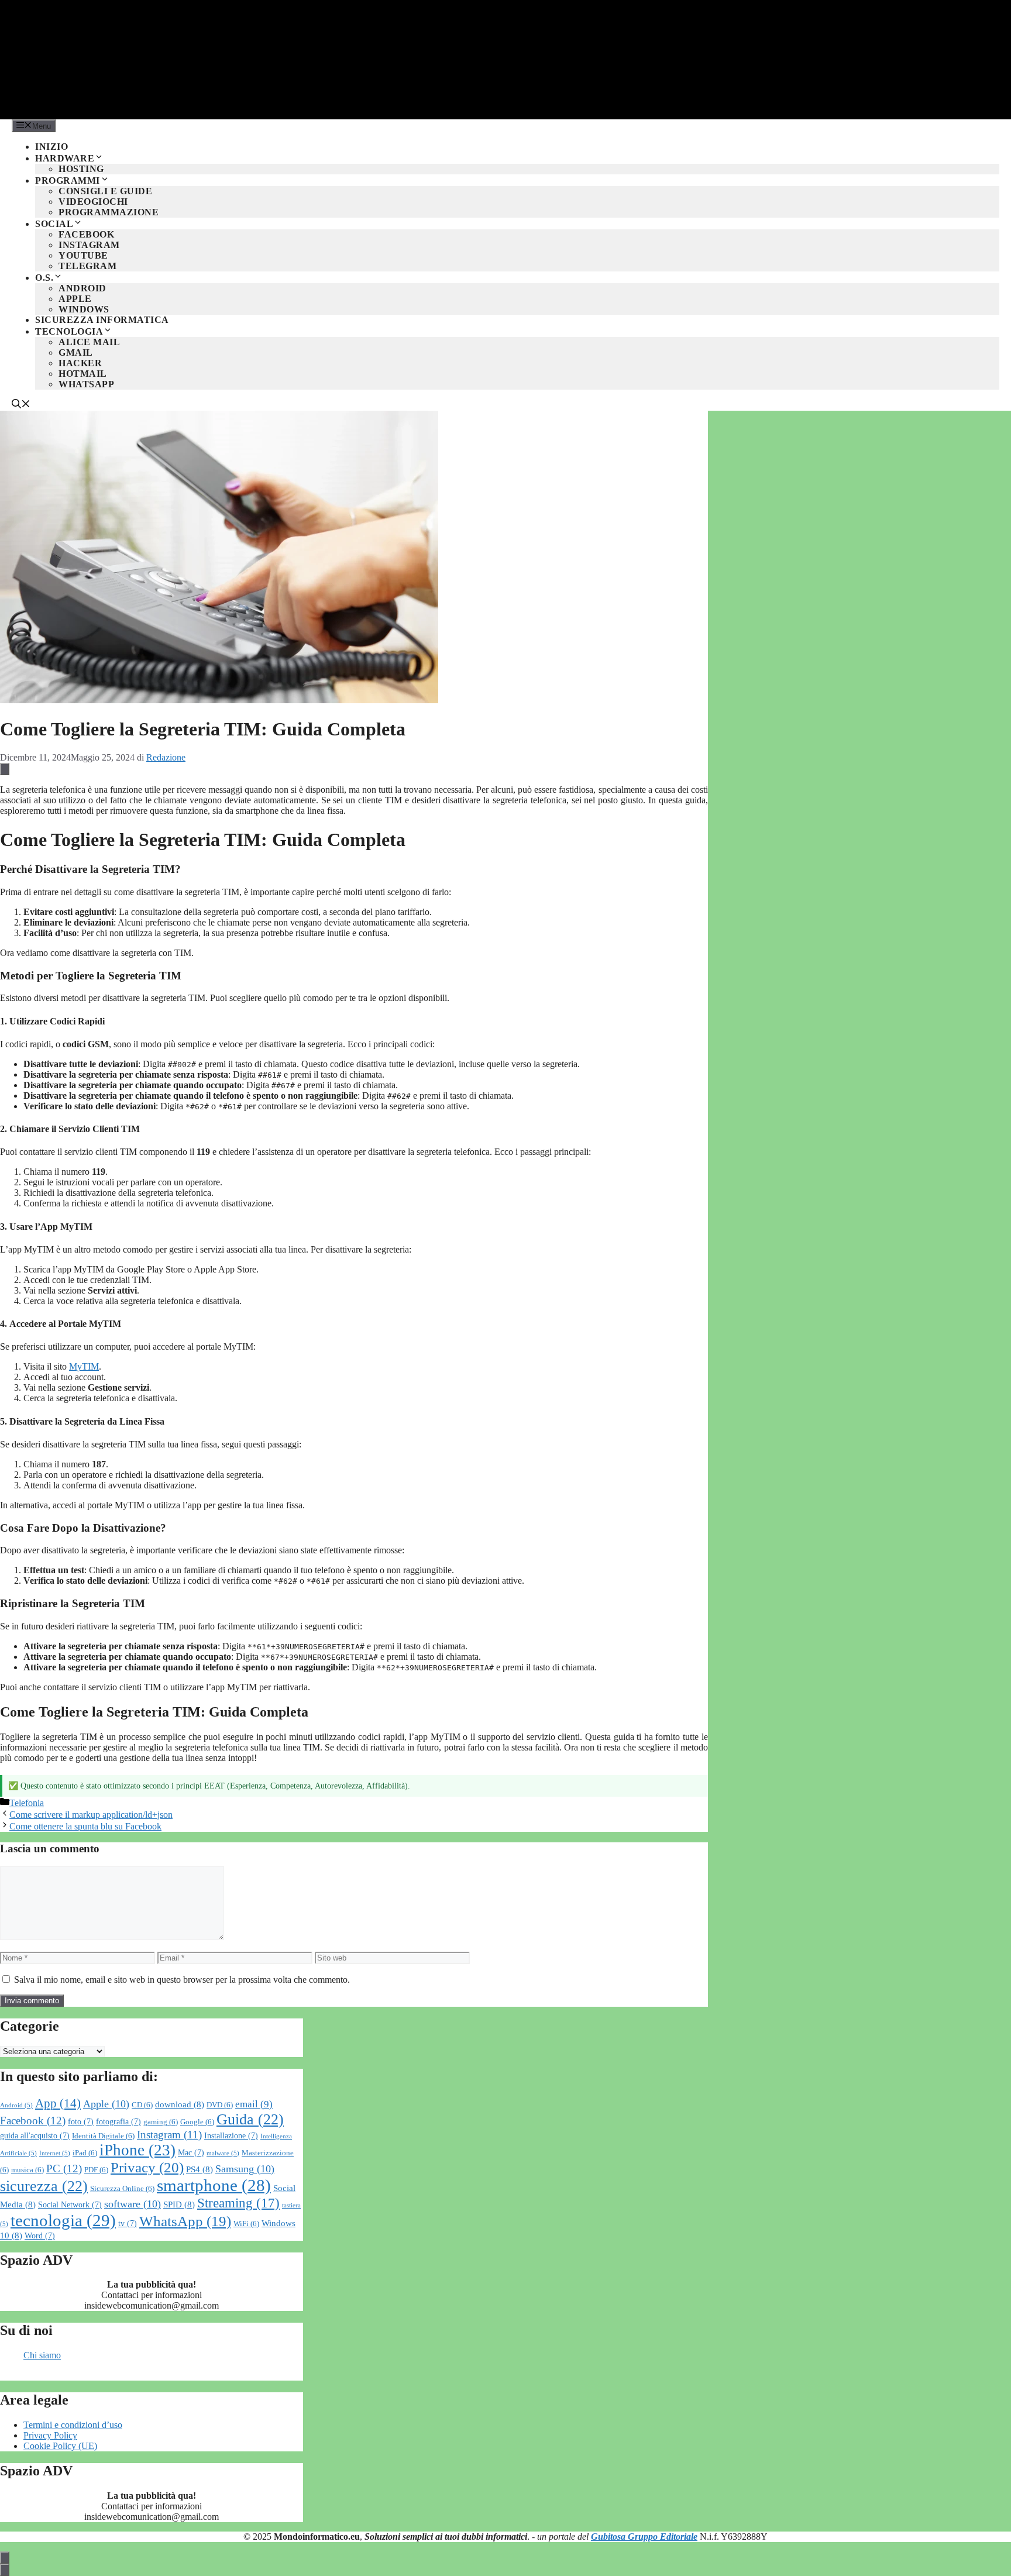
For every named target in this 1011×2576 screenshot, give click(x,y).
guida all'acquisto (35, 2136)
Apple (75, 299)
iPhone (137, 2150)
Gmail (76, 352)
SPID (179, 2204)
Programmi (68, 180)
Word (40, 2236)
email (254, 2104)
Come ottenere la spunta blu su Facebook (85, 1826)
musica (27, 2170)
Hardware (65, 158)
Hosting (81, 169)
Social (54, 224)
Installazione (231, 2136)
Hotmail (83, 374)
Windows (84, 309)
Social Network (70, 2205)
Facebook (86, 234)
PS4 (200, 2169)
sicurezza (44, 2186)
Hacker (80, 363)
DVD (220, 2105)
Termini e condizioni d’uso (73, 2425)
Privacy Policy (50, 2435)
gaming (161, 2122)
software (133, 2204)
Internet (55, 2153)
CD (142, 2105)
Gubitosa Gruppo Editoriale (644, 2537)
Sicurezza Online (122, 2189)
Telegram (87, 266)
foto (81, 2122)
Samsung (245, 2169)
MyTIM (84, 1366)
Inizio (51, 147)
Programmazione (109, 212)
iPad (85, 2153)
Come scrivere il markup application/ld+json (91, 1815)
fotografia (118, 2122)
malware (223, 2153)
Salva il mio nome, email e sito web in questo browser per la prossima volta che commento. (182, 1980)
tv (128, 2224)
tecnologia (63, 2220)
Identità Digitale (103, 2136)
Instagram (89, 245)
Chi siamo (42, 2355)
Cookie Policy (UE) (60, 2446)
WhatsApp (86, 384)
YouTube (83, 255)
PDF (96, 2170)
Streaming (238, 2203)
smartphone (214, 2185)
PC (64, 2169)
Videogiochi (93, 202)
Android (82, 288)
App (58, 2103)
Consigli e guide (105, 191)
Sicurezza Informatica (102, 320)
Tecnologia (69, 331)
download (180, 2104)
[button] (21, 405)
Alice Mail (89, 342)
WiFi (246, 2224)
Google (197, 2122)
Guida (250, 2119)
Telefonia (27, 1803)
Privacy (147, 2167)
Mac (191, 2153)
